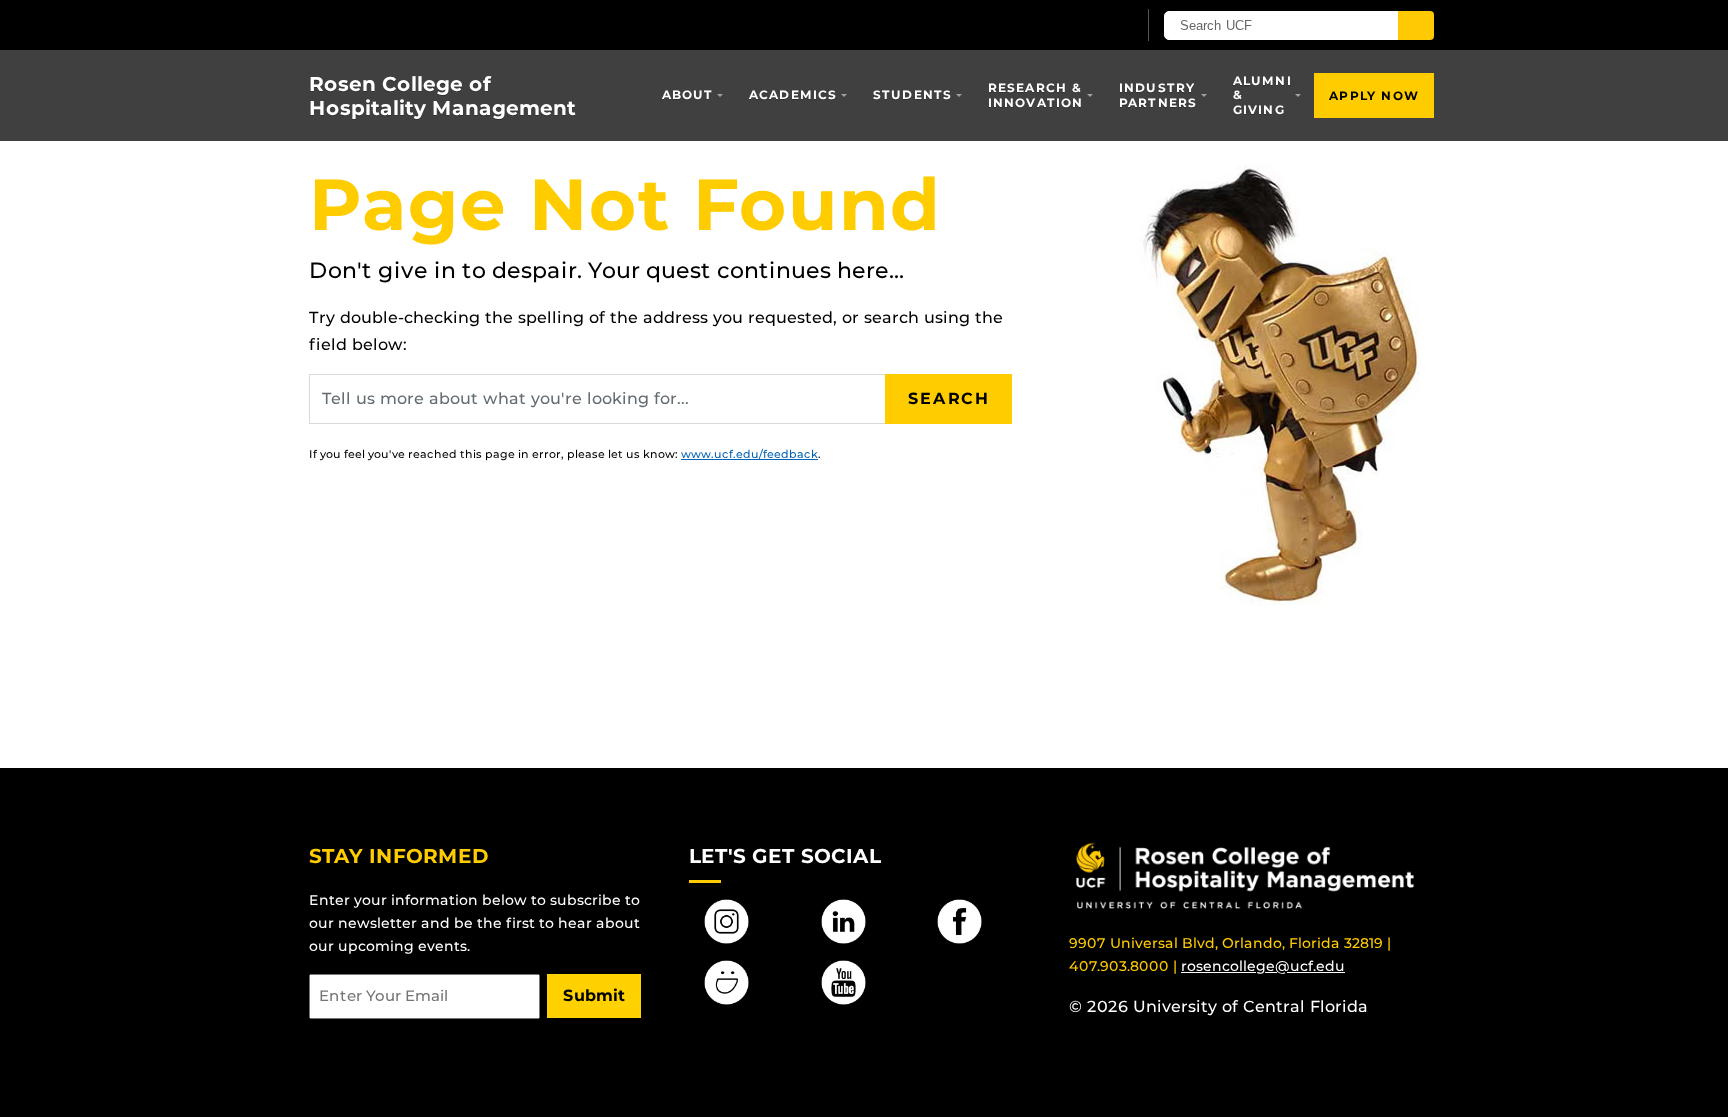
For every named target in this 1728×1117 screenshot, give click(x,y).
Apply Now (1374, 95)
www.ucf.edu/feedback (749, 454)
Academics (793, 94)
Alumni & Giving (1262, 95)
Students (913, 94)
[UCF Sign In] (1071, 26)
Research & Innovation (1036, 94)
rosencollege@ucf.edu (1263, 966)
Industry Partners (1158, 94)
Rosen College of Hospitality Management (442, 96)
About (688, 94)
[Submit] (1416, 25)
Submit (594, 995)
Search (949, 398)
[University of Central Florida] (455, 24)
